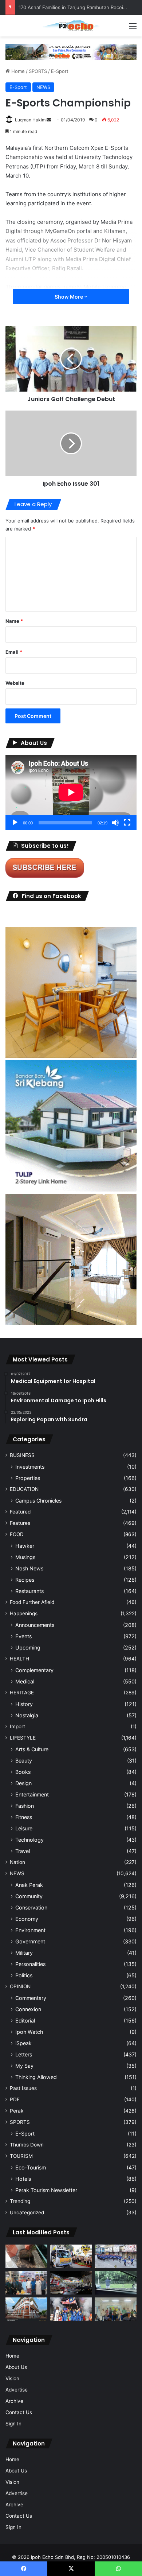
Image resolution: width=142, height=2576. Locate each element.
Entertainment (32, 1794)
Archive (14, 2401)
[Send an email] (49, 120)
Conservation (31, 1907)
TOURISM (21, 2156)
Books (23, 1772)
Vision (12, 2378)
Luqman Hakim (30, 120)
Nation (17, 1862)
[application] (71, 792)
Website (15, 683)
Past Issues (23, 2088)
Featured (20, 1512)
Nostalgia (27, 1715)
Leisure (24, 1828)
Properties (28, 1478)
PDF (15, 2099)
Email (14, 652)
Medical (25, 1681)
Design (23, 1783)
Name (14, 621)
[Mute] (115, 823)
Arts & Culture (32, 1749)
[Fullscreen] (127, 823)
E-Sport (60, 71)
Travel (23, 1851)
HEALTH (19, 1659)
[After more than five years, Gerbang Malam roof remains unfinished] (71, 2283)
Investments (30, 1467)
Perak (17, 2111)
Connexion (28, 2009)
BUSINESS (22, 1455)
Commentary (31, 1998)
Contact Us (19, 2412)
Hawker (25, 1546)
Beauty (24, 1761)
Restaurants (29, 1591)
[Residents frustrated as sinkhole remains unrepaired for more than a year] (26, 2256)
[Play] (15, 823)
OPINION (20, 1986)
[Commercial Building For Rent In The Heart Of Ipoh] (26, 2309)
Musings (25, 1557)
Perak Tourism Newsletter (46, 2190)
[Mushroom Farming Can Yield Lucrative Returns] (116, 2309)
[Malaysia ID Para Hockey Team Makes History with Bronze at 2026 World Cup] (71, 2309)
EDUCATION (24, 1489)
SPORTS (38, 71)
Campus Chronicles (38, 1501)
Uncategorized (27, 2212)
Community (29, 1896)
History (24, 1704)
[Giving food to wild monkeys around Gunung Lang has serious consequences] (116, 2283)
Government (30, 1941)
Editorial (25, 2021)
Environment (30, 1930)
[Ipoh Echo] (71, 26)
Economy (27, 1919)
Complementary (34, 1670)
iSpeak (23, 2043)
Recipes (25, 1580)
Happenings (24, 1613)
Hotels (23, 2179)
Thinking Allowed (36, 2077)
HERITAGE (22, 1693)
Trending (20, 2201)
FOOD (17, 1534)
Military (24, 1953)
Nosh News (29, 1568)
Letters (24, 2054)
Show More (69, 297)
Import (17, 1726)
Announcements (35, 1625)
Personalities (30, 1964)
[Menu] (133, 29)
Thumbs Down (27, 2145)
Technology (29, 1840)
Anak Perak (29, 1885)
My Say (24, 2066)
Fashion (25, 1806)
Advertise (17, 2390)
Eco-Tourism (31, 2167)
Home (17, 71)
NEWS (43, 87)
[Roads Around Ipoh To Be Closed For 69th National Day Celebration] (116, 2256)
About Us (16, 2367)
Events (23, 1636)
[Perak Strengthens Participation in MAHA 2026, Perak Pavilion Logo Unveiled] (71, 2256)
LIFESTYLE (23, 1738)
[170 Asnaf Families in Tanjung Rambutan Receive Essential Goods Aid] (26, 2283)
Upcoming (28, 1648)
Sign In (13, 2424)
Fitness (24, 1817)
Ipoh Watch (29, 2032)
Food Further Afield (32, 1602)
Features (20, 1523)
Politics (24, 1975)
